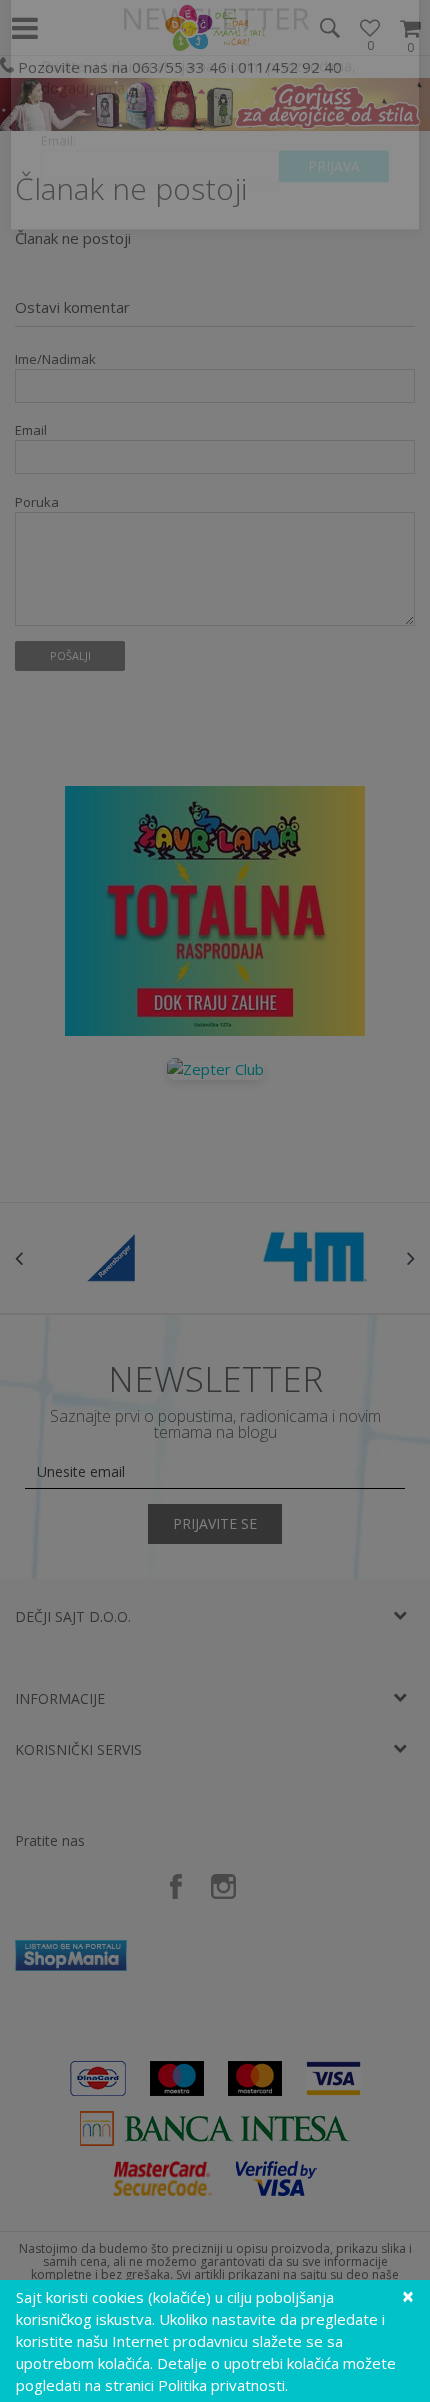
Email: (58, 205)
